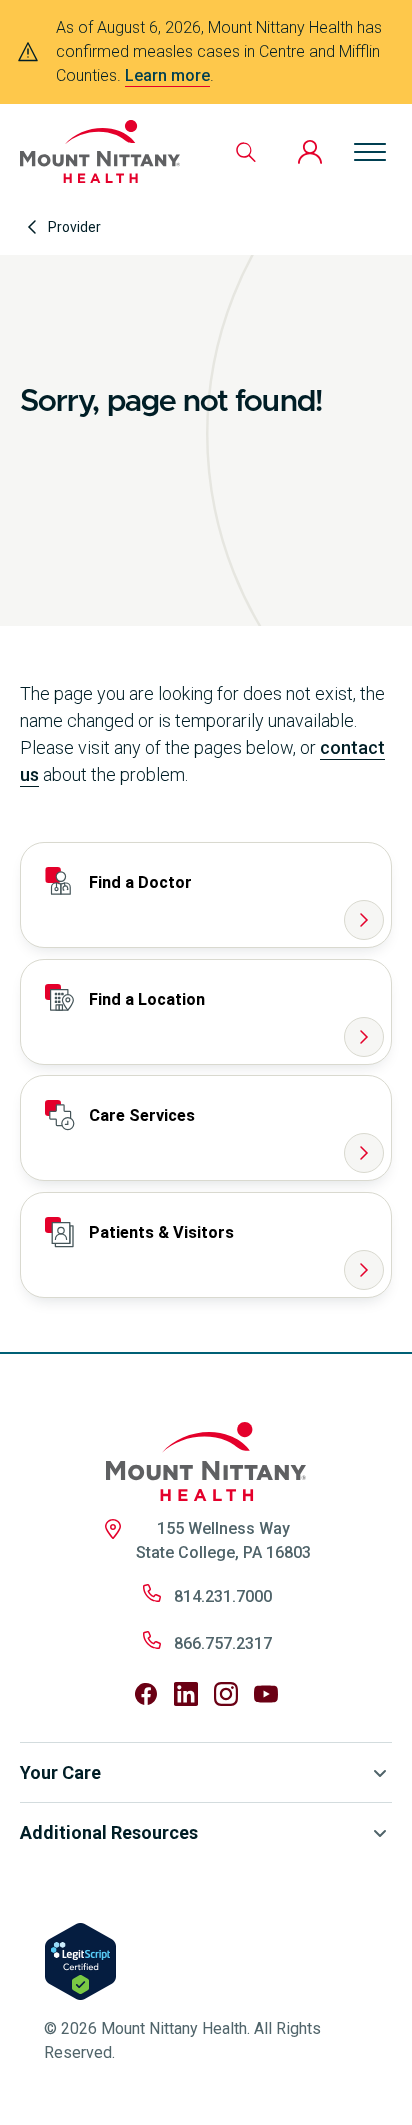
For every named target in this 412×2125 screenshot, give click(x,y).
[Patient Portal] (310, 152)
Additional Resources (109, 1832)
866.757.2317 (223, 1643)
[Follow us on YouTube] (266, 1694)
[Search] (246, 152)
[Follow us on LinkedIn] (186, 1694)
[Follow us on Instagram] (226, 1694)
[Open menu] (370, 152)
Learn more (167, 75)
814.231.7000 (223, 1596)
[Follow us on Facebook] (146, 1694)
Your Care (60, 1772)
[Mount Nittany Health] (100, 151)
